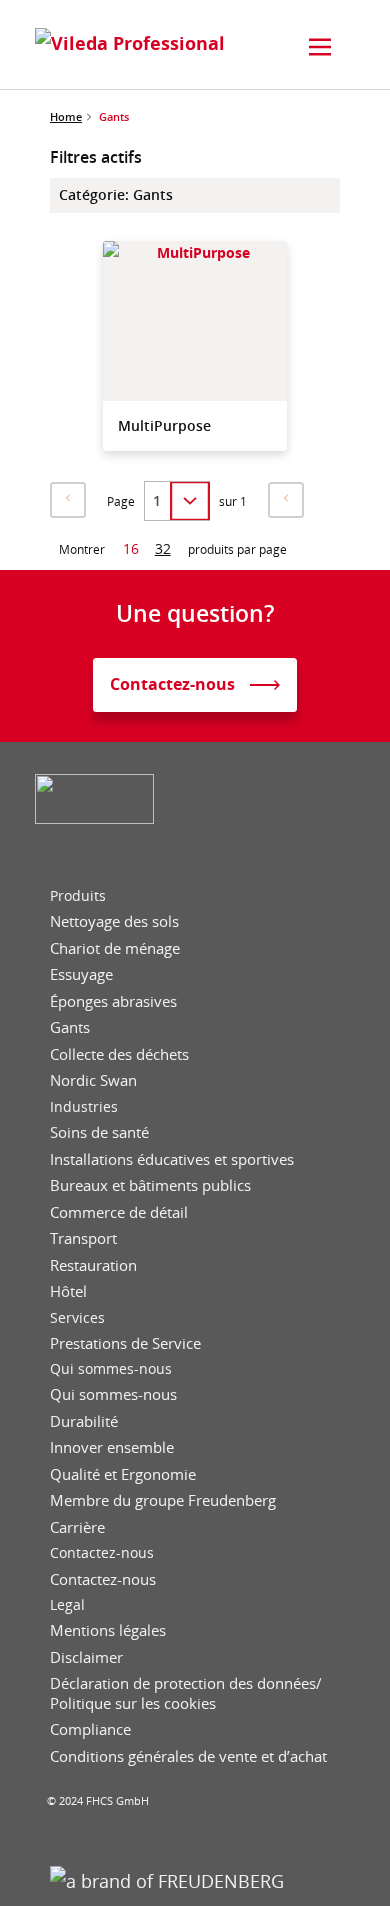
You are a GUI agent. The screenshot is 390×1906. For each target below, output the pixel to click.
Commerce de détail (119, 1212)
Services (77, 1318)
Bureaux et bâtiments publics (150, 1185)
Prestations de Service (125, 1343)
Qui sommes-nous (111, 1369)
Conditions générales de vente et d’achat (188, 1756)
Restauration (93, 1265)
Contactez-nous (102, 1553)
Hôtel (68, 1291)
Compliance (90, 1729)
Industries (84, 1107)
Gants (70, 1027)
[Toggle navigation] (320, 47)
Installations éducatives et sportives (172, 1159)
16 (131, 548)
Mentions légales (108, 1630)
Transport (83, 1238)
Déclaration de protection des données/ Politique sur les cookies (186, 1693)
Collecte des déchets (119, 1054)
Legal (67, 1605)
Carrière (77, 1527)
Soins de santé (99, 1132)
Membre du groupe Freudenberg (163, 1500)
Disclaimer (86, 1657)
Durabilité (84, 1421)
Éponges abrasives (113, 1001)
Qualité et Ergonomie (123, 1474)
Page (121, 501)
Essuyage (81, 974)
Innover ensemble (112, 1447)
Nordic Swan (93, 1080)
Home (66, 116)
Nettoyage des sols (114, 921)
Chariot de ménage (115, 948)
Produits (78, 896)
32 (163, 548)
